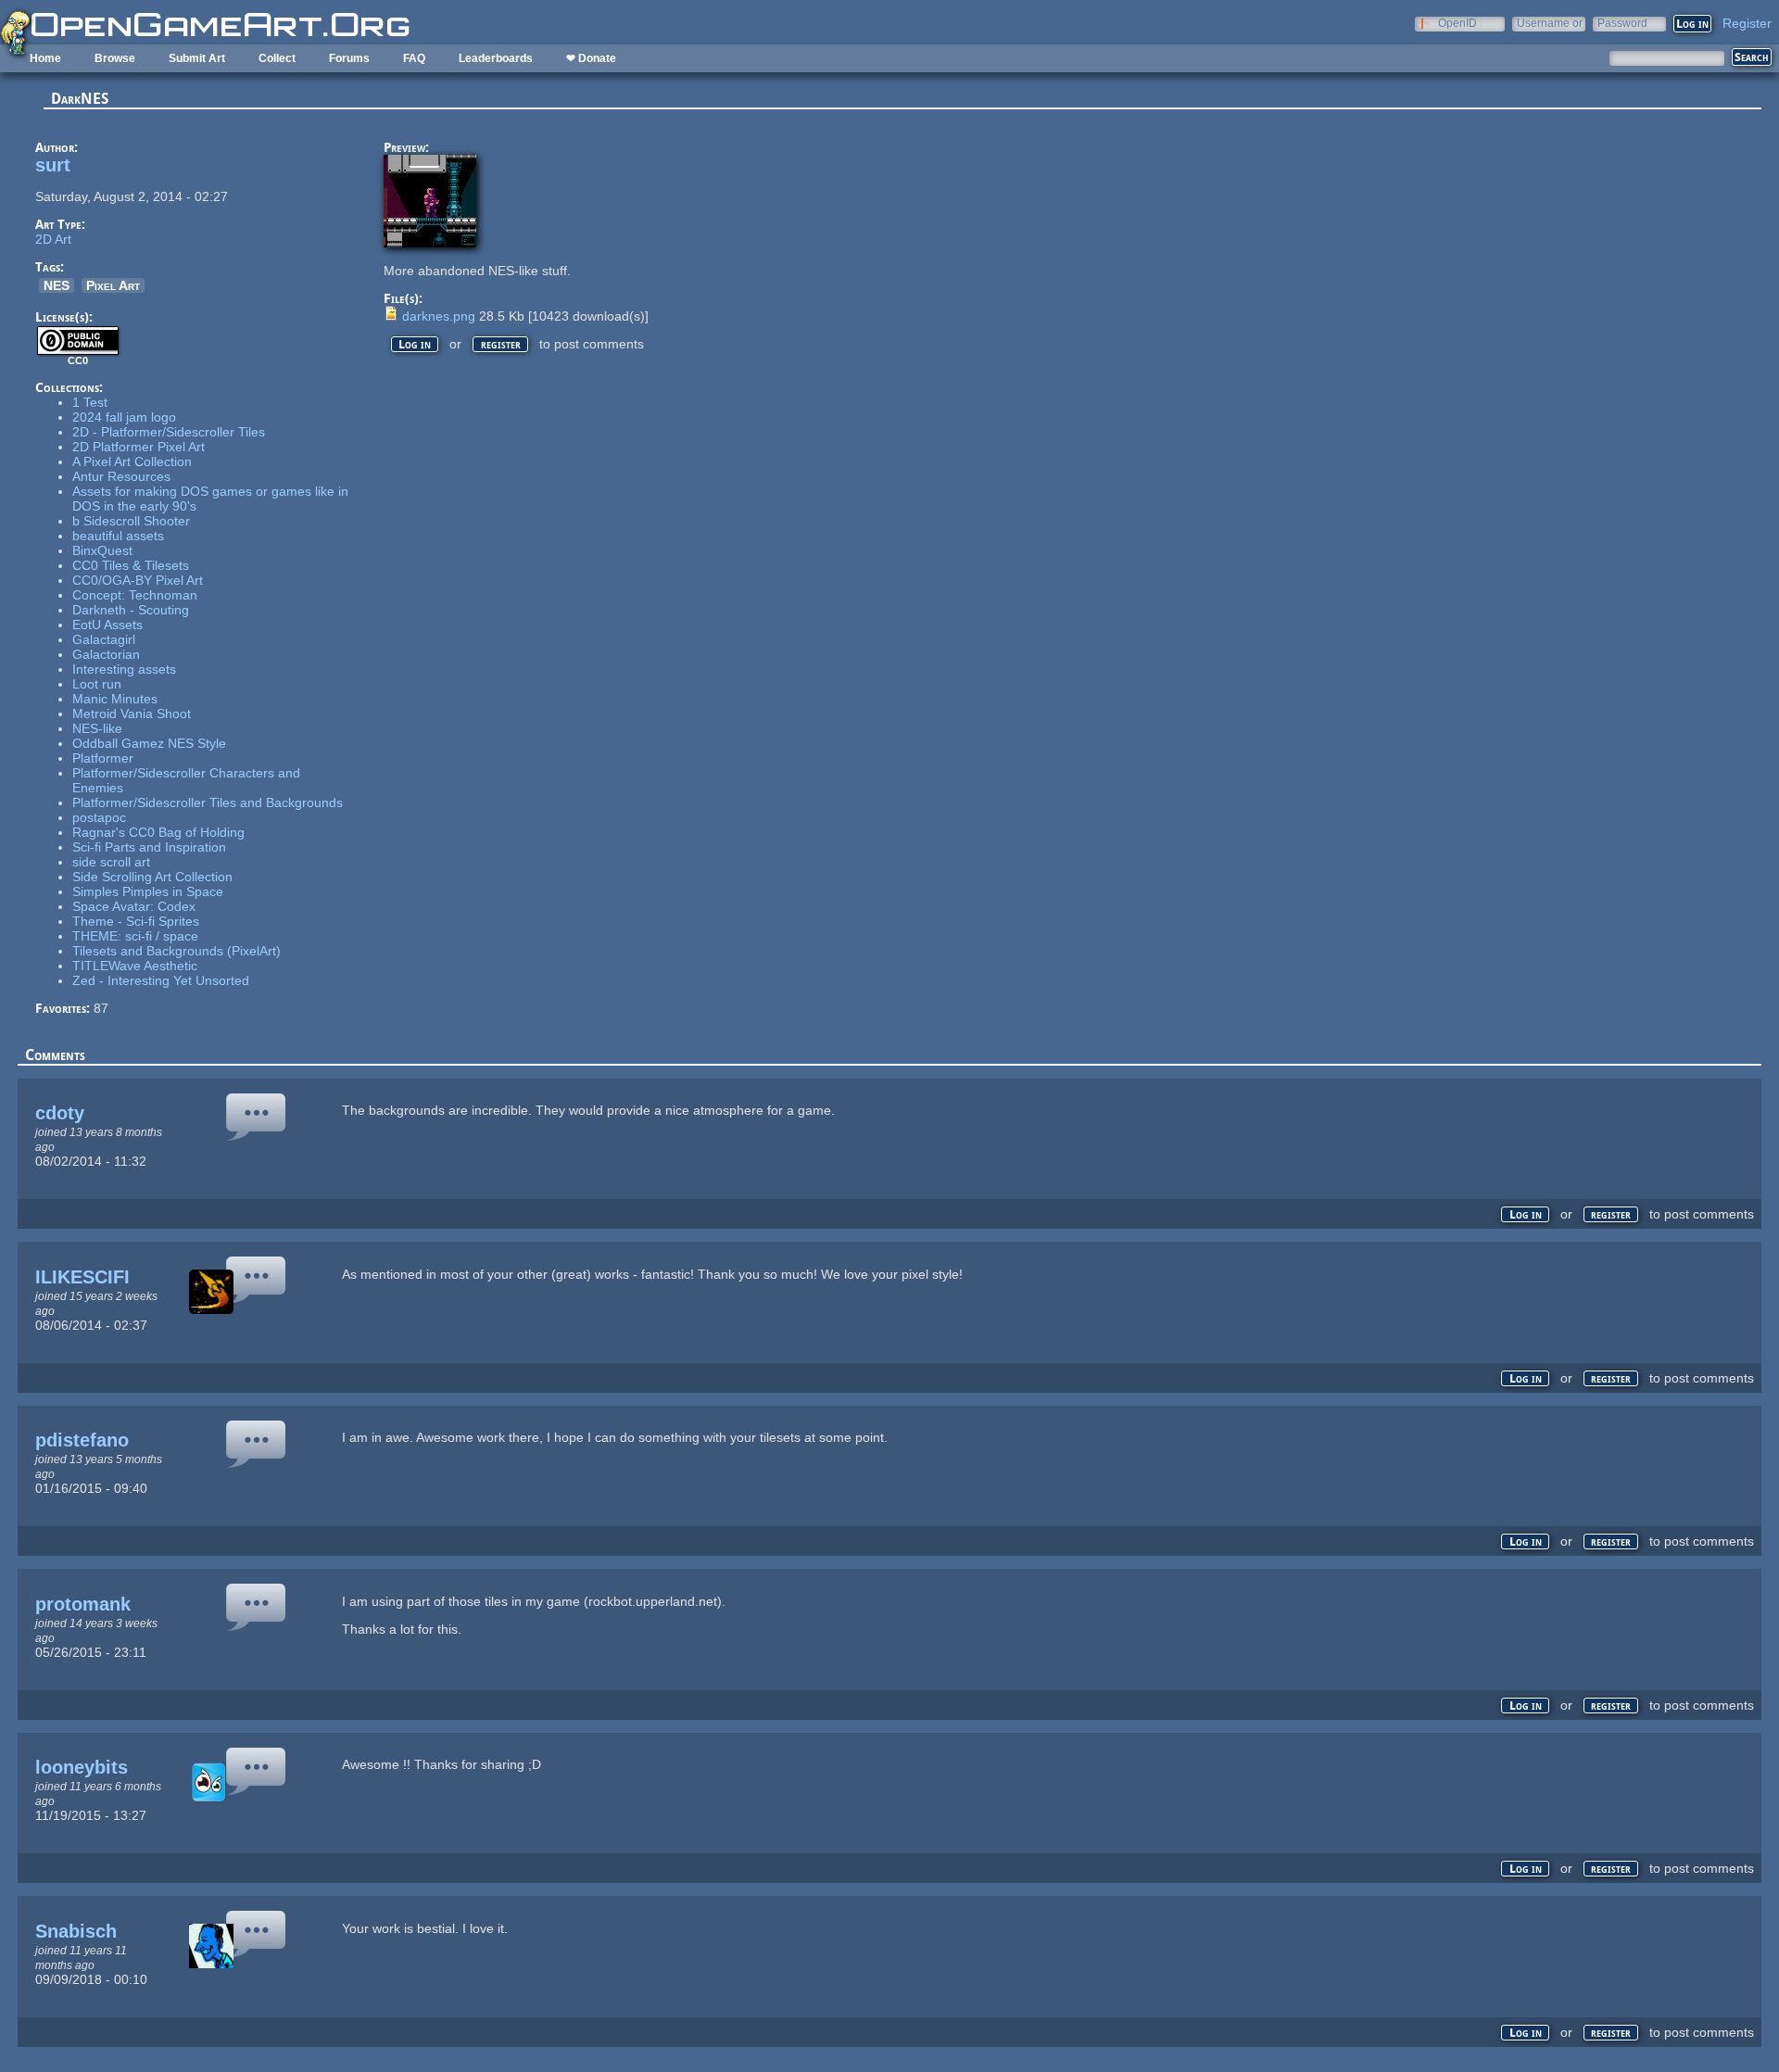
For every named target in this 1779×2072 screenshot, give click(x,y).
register (501, 344)
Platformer (103, 758)
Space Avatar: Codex (134, 906)
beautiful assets (118, 536)
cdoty (60, 1113)
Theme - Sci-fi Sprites (136, 921)
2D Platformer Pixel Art (139, 447)
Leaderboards (496, 58)
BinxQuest (102, 550)
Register (1747, 23)
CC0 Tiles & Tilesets (131, 565)
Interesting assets (124, 669)
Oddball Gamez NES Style (149, 743)
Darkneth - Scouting (131, 610)
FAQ (414, 58)
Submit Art (197, 58)
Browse (115, 58)
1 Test (90, 402)
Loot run (97, 684)
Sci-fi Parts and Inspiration (149, 847)
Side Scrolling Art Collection (152, 877)
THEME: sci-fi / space (135, 936)
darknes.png (439, 316)
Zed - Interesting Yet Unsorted (161, 980)
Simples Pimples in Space (148, 891)
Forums (349, 58)
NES (57, 285)
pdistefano (82, 1440)
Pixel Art (113, 285)
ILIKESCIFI (82, 1277)
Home (45, 58)
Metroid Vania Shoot (132, 714)
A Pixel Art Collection (132, 461)
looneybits (82, 1767)
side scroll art (111, 862)
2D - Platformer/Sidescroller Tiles (169, 432)
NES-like (97, 728)
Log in (415, 344)
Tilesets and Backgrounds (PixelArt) (177, 951)
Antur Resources (121, 476)
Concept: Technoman (135, 595)
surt (53, 165)
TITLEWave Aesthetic (135, 966)
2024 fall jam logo (124, 417)
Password (1622, 23)
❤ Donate (591, 58)
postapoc (99, 817)
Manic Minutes (115, 699)
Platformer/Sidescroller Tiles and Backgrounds (208, 802)
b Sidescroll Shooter (131, 521)
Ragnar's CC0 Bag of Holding (158, 832)
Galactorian (106, 654)
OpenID (1457, 23)
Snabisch (76, 1931)
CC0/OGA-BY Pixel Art (138, 580)
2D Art (53, 239)
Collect (277, 58)
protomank (83, 1604)
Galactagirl (104, 639)
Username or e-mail (1550, 23)
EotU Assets (107, 625)
